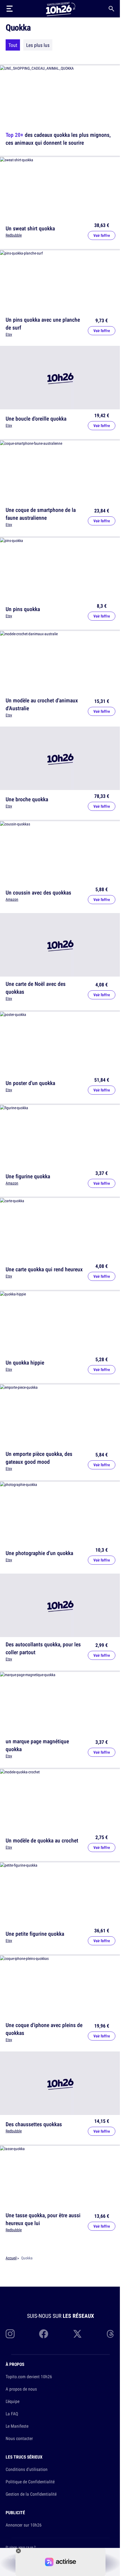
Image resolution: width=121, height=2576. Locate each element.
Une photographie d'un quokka (39, 1553)
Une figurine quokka (28, 1176)
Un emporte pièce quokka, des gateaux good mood (39, 1458)
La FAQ (12, 2414)
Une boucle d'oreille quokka (36, 418)
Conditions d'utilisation (27, 2469)
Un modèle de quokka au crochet (42, 1840)
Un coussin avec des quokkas (38, 892)
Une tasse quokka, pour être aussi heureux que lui (43, 2219)
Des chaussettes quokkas (34, 2124)
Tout (13, 45)
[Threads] (111, 2334)
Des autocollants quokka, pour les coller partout (43, 1648)
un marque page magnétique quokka (37, 1745)
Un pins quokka (23, 609)
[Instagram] (10, 2334)
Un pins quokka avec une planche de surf (43, 323)
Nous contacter (19, 2438)
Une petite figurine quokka (35, 1934)
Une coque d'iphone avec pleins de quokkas (44, 2029)
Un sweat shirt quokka (30, 228)
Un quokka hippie (25, 1362)
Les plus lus (38, 45)
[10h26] (60, 9)
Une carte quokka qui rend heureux (44, 1269)
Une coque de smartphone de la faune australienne (41, 514)
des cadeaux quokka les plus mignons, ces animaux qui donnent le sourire (58, 139)
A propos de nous (21, 2389)
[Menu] (10, 9)
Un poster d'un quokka (30, 1083)
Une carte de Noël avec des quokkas (36, 988)
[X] (77, 2334)
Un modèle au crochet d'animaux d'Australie (42, 704)
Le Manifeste (17, 2426)
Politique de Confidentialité (30, 2482)
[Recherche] (111, 9)
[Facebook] (44, 2334)
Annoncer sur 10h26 (24, 2525)
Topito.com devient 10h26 (29, 2377)
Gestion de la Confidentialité (31, 2494)
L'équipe (13, 2401)
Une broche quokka (27, 799)
